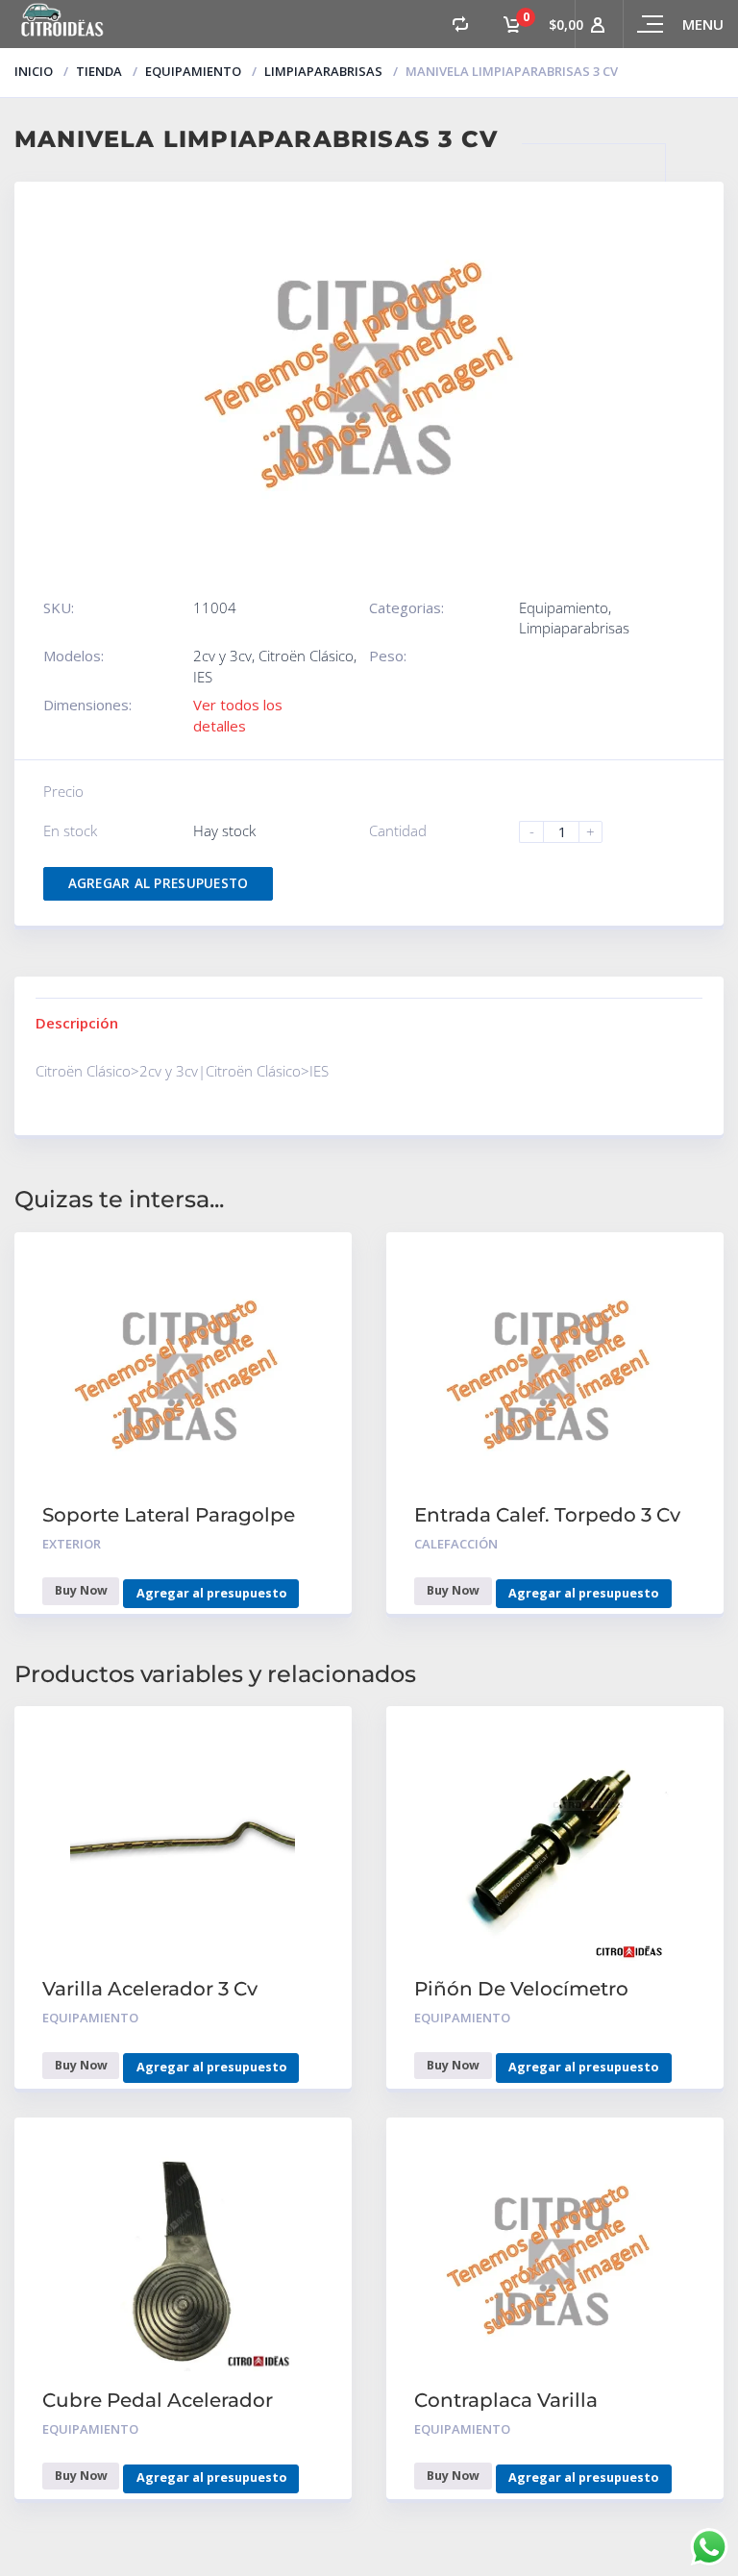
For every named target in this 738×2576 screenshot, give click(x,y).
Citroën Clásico (306, 656)
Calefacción (456, 1544)
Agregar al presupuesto (159, 883)
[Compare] (460, 24)
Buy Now (81, 1590)
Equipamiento (193, 71)
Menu (703, 24)
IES (203, 677)
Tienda (99, 71)
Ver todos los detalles (238, 715)
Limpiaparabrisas (323, 71)
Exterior (72, 1544)
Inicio (34, 71)
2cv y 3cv (222, 656)
